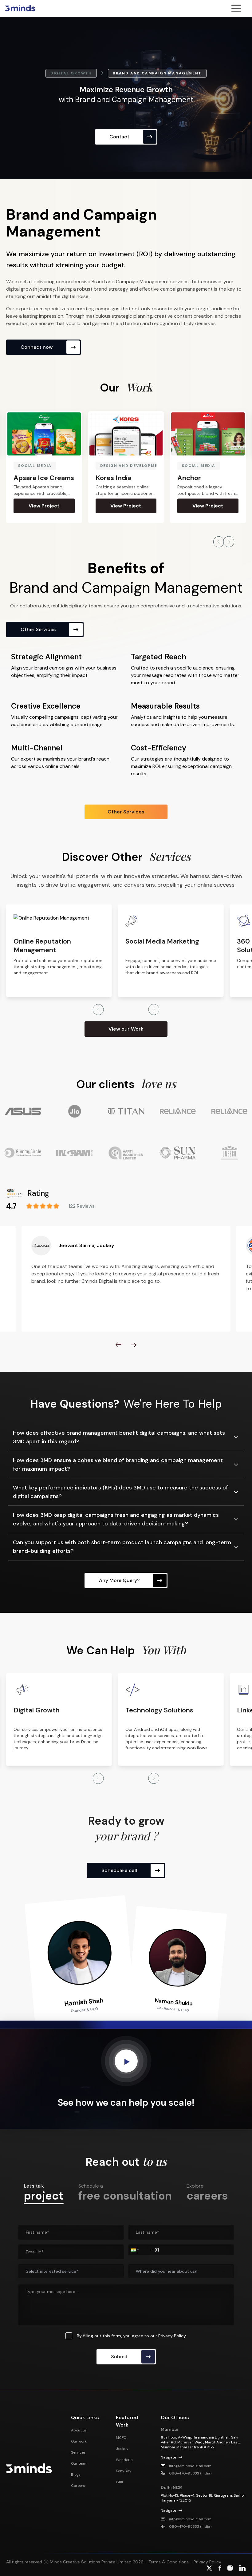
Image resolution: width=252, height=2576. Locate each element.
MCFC (121, 2438)
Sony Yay (124, 2471)
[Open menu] (239, 8)
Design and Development (51, 466)
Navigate (168, 2457)
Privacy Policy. (172, 2336)
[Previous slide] (118, 1345)
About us (79, 2430)
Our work (79, 2441)
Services (78, 2452)
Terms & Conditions (168, 2562)
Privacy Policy (207, 2562)
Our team (79, 2463)
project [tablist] (44, 2193)
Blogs (76, 2475)
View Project (44, 506)
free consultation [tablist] (125, 2192)
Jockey (122, 2449)
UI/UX (189, 466)
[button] (134, 2250)
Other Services (126, 812)
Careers (78, 2486)
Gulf (120, 2482)
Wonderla (124, 2460)
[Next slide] (134, 1345)
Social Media (117, 466)
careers (207, 2192)
